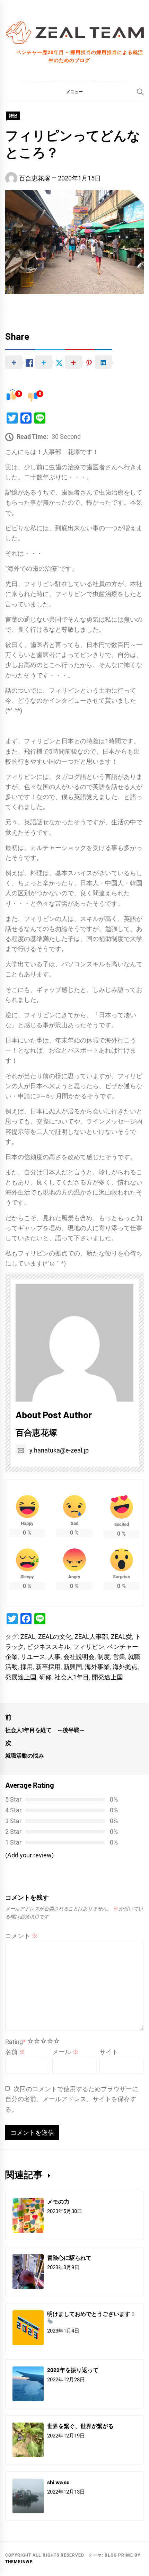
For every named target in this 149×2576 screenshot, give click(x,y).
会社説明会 (79, 1657)
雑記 (13, 116)
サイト (109, 2052)
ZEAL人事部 (91, 1637)
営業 (119, 1657)
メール (65, 2052)
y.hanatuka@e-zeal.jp (59, 1450)
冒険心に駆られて (69, 2258)
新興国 (73, 1667)
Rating (15, 2042)
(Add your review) (29, 1855)
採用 (27, 1667)
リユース (33, 1657)
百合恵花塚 (35, 178)
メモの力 (58, 2201)
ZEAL (28, 1637)
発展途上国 (21, 1677)
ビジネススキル (49, 1647)
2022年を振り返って (73, 2370)
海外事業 (97, 1667)
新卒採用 (48, 1667)
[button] (74, 91)
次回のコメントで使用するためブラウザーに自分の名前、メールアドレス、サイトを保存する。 (72, 2099)
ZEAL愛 (121, 1637)
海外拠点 (125, 1667)
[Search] (140, 92)
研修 (45, 1677)
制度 (104, 1657)
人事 (54, 1657)
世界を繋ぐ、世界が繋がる (80, 2426)
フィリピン (89, 1647)
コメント (21, 1936)
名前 (15, 2052)
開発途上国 (107, 1677)
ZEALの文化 (55, 1637)
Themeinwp (19, 2562)
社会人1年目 (72, 1677)
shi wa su (58, 2482)
